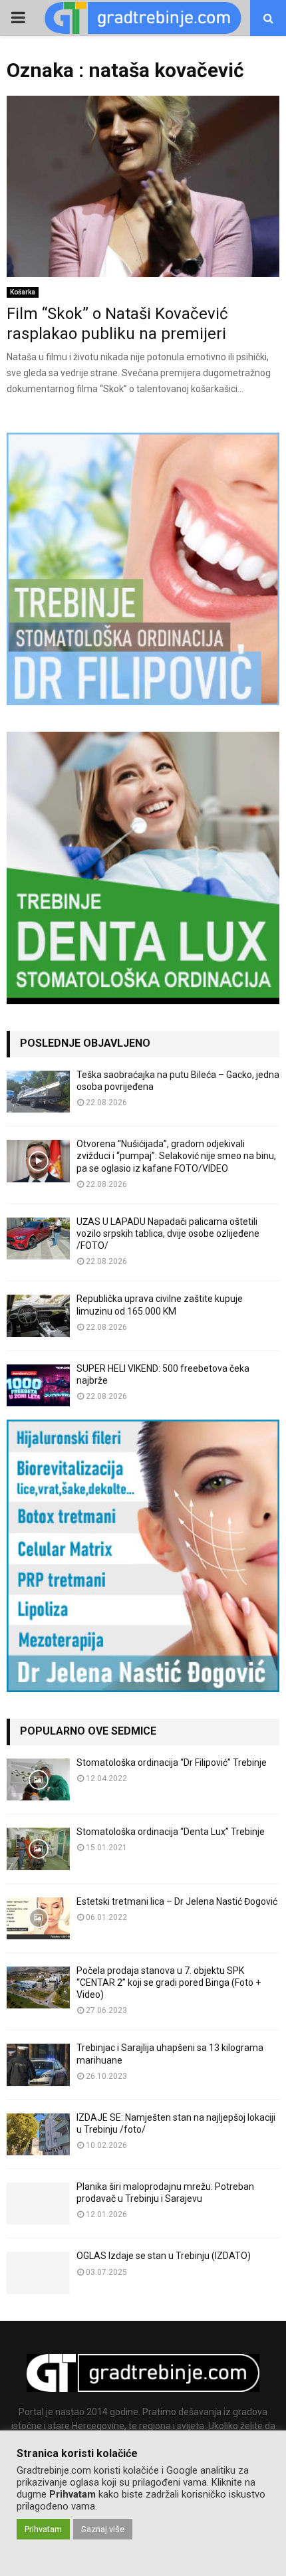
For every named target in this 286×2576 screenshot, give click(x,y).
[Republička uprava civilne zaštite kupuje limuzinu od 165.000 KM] (38, 1316)
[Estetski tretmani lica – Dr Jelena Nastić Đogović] (38, 1918)
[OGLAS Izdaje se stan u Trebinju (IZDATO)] (38, 2273)
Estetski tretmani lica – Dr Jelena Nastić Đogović (177, 1901)
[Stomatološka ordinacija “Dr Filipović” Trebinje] (38, 1779)
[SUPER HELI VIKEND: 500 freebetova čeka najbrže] (38, 1385)
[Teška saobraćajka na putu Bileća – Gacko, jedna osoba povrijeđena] (38, 1092)
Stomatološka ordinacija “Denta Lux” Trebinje (171, 1832)
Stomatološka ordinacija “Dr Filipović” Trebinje (172, 1763)
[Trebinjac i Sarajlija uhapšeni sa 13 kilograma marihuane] (38, 2065)
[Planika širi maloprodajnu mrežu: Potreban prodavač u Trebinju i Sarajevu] (38, 2203)
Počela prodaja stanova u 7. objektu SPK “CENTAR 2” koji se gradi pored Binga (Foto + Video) (169, 1983)
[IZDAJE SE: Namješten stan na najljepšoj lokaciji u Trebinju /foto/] (38, 2134)
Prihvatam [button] (43, 2529)
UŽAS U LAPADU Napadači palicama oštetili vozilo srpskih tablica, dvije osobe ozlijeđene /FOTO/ (168, 1234)
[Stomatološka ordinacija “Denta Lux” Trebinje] (38, 1849)
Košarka (23, 292)
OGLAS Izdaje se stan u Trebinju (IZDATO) (164, 2256)
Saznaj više (103, 2529)
